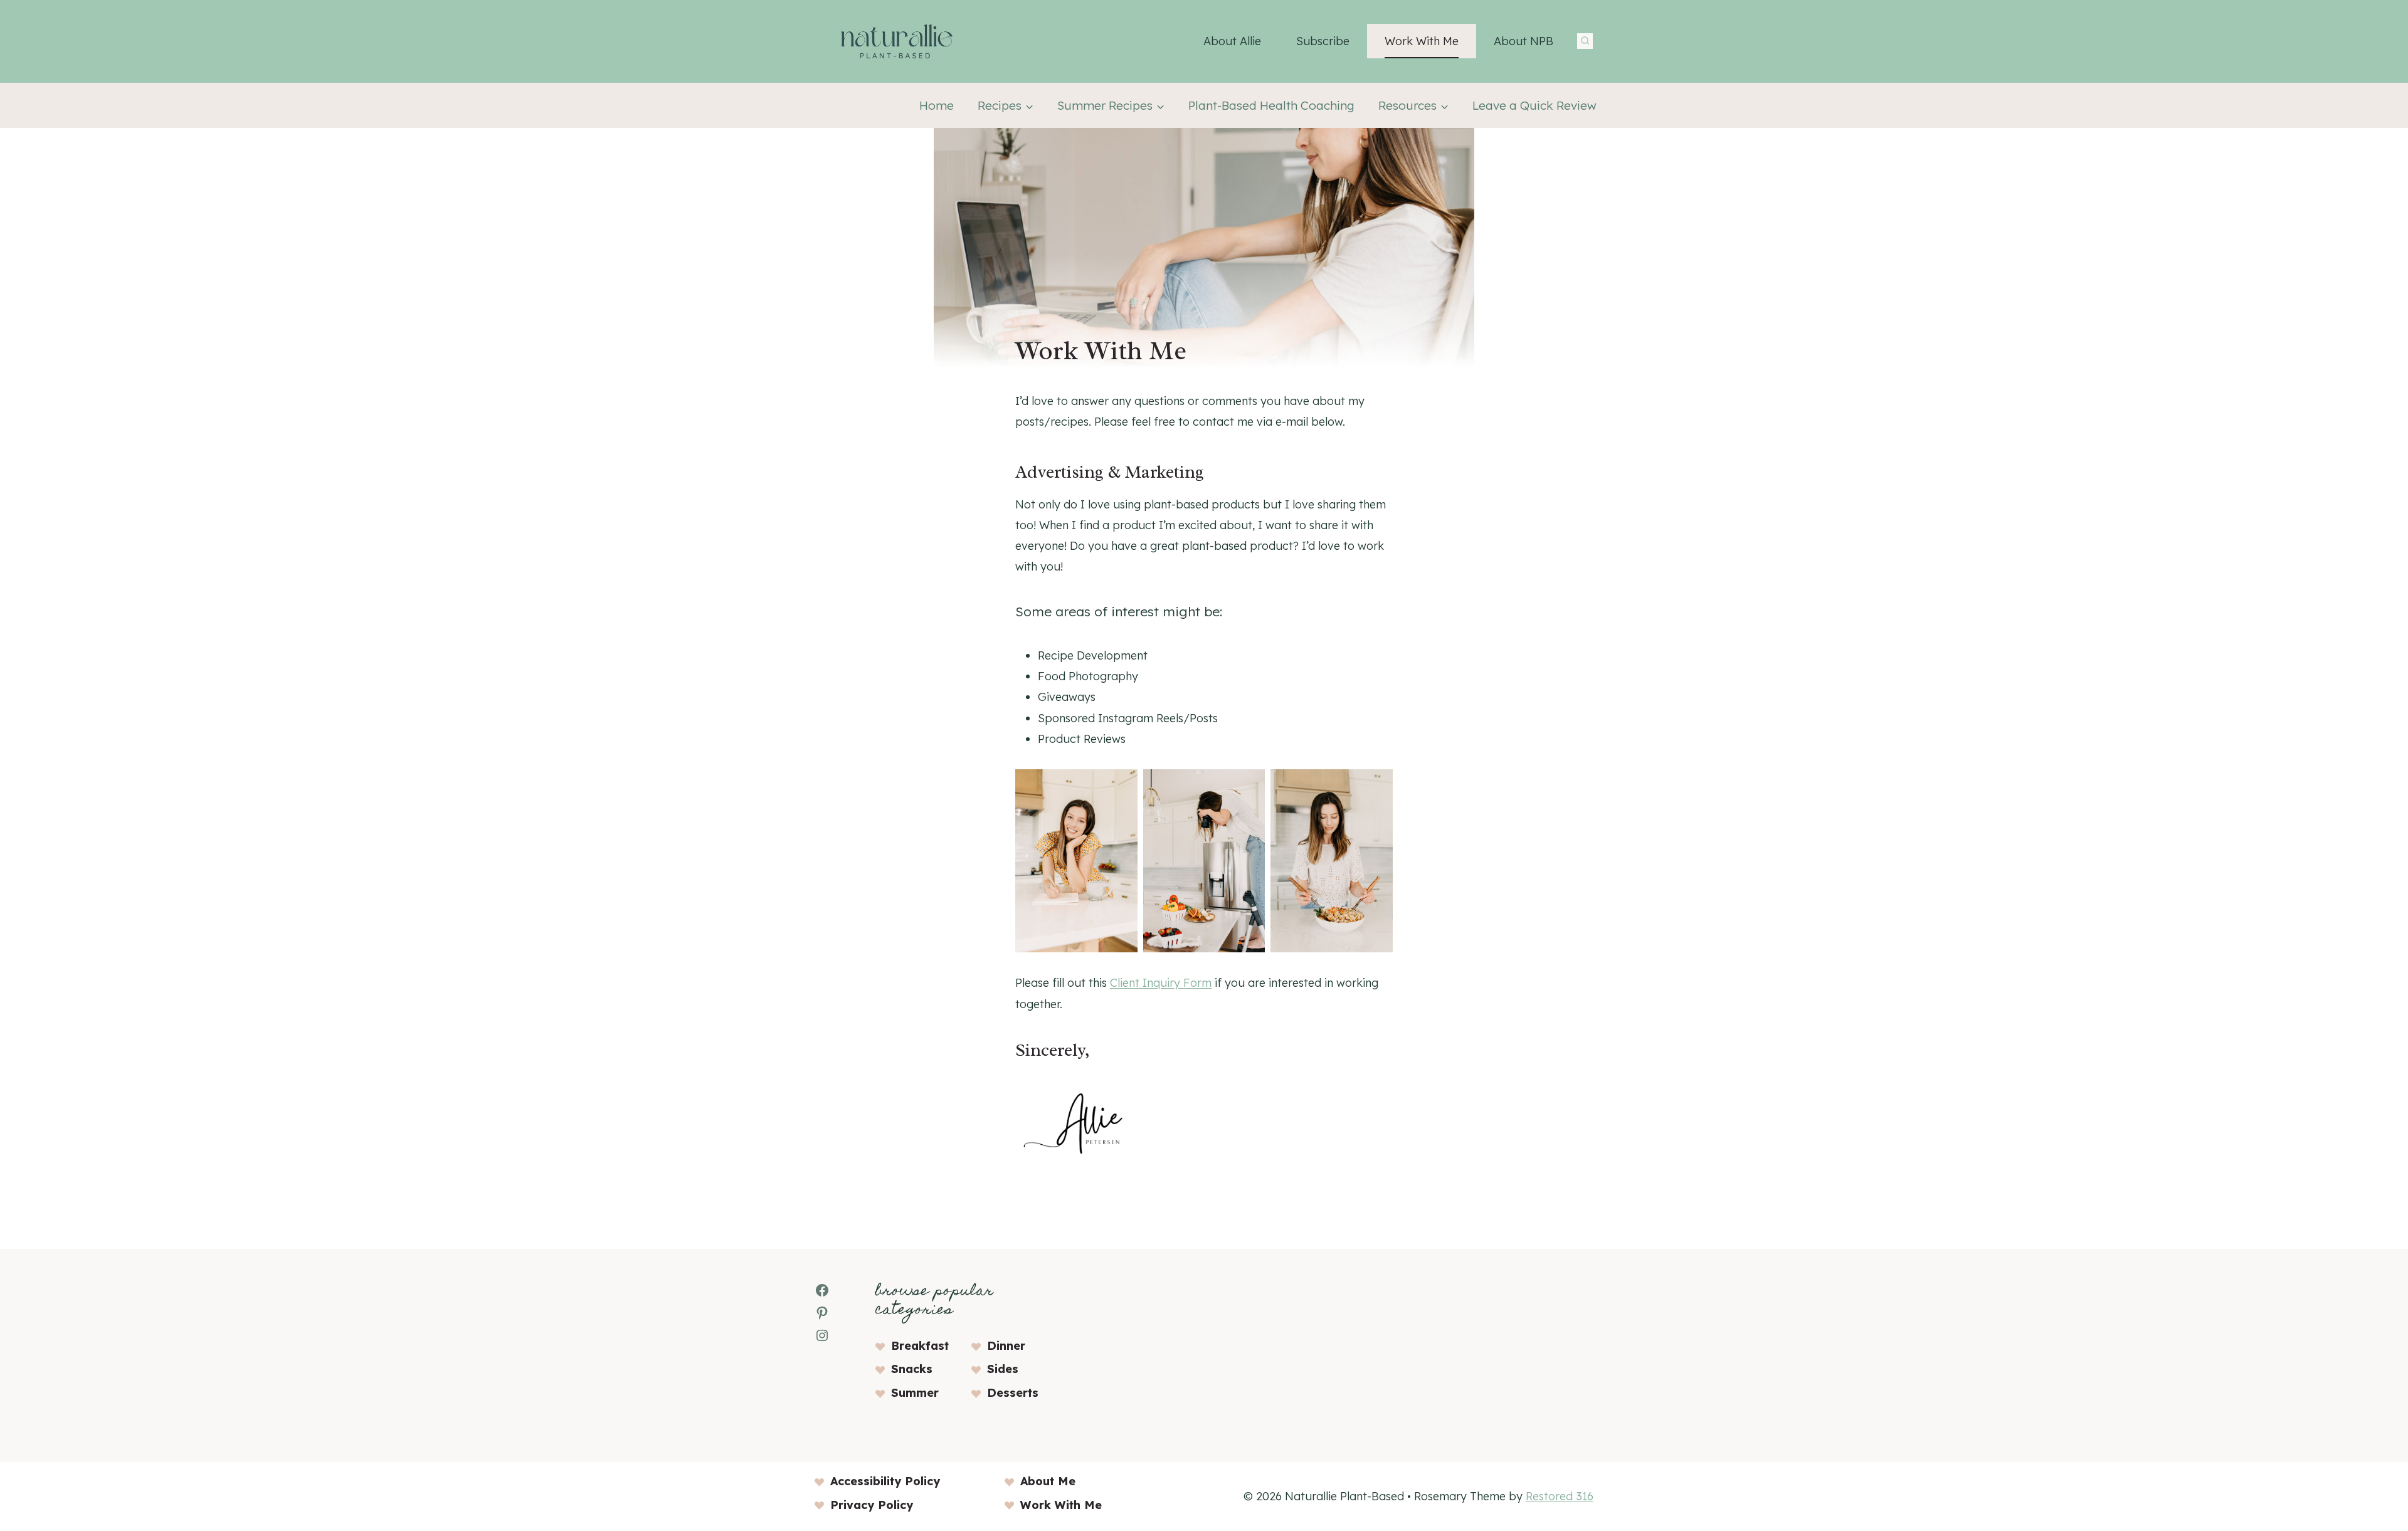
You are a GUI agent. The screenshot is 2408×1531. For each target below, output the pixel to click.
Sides (1003, 1369)
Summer (915, 1393)
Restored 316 (1560, 1496)
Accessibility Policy (885, 1481)
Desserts (1013, 1393)
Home (937, 105)
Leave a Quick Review (1534, 105)
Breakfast (920, 1346)
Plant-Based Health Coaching (1271, 105)
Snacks (912, 1369)
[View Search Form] (1585, 41)
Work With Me (1422, 41)
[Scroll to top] (2376, 1367)
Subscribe (1323, 41)
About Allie (1232, 41)
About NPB (1523, 41)
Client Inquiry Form (1161, 983)
